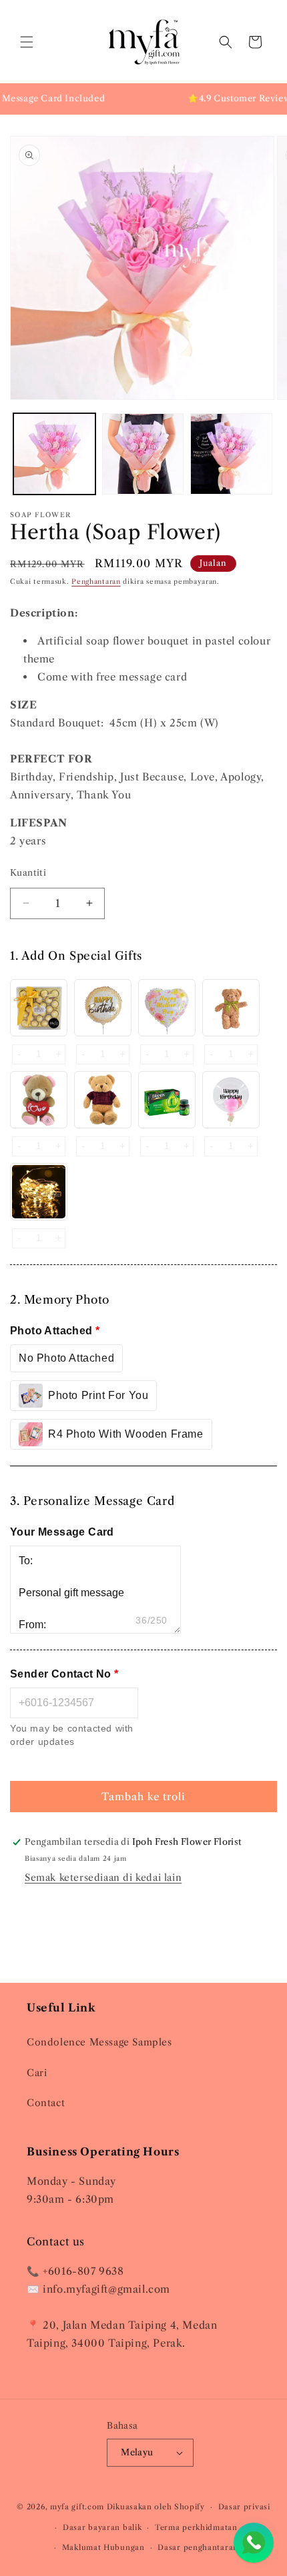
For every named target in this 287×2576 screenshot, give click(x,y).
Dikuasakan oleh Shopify (156, 2507)
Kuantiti (28, 872)
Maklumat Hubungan (103, 2547)
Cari (37, 2073)
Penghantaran (96, 582)
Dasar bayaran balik (102, 2527)
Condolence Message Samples (99, 2042)
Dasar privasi (244, 2507)
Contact (46, 2103)
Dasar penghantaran (198, 2547)
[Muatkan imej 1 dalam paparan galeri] (54, 454)
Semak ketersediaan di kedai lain (103, 1878)
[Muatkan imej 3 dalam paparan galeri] (231, 454)
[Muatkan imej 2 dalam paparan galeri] (143, 454)
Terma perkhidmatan (196, 2527)
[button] (27, 42)
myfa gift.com (77, 2507)
